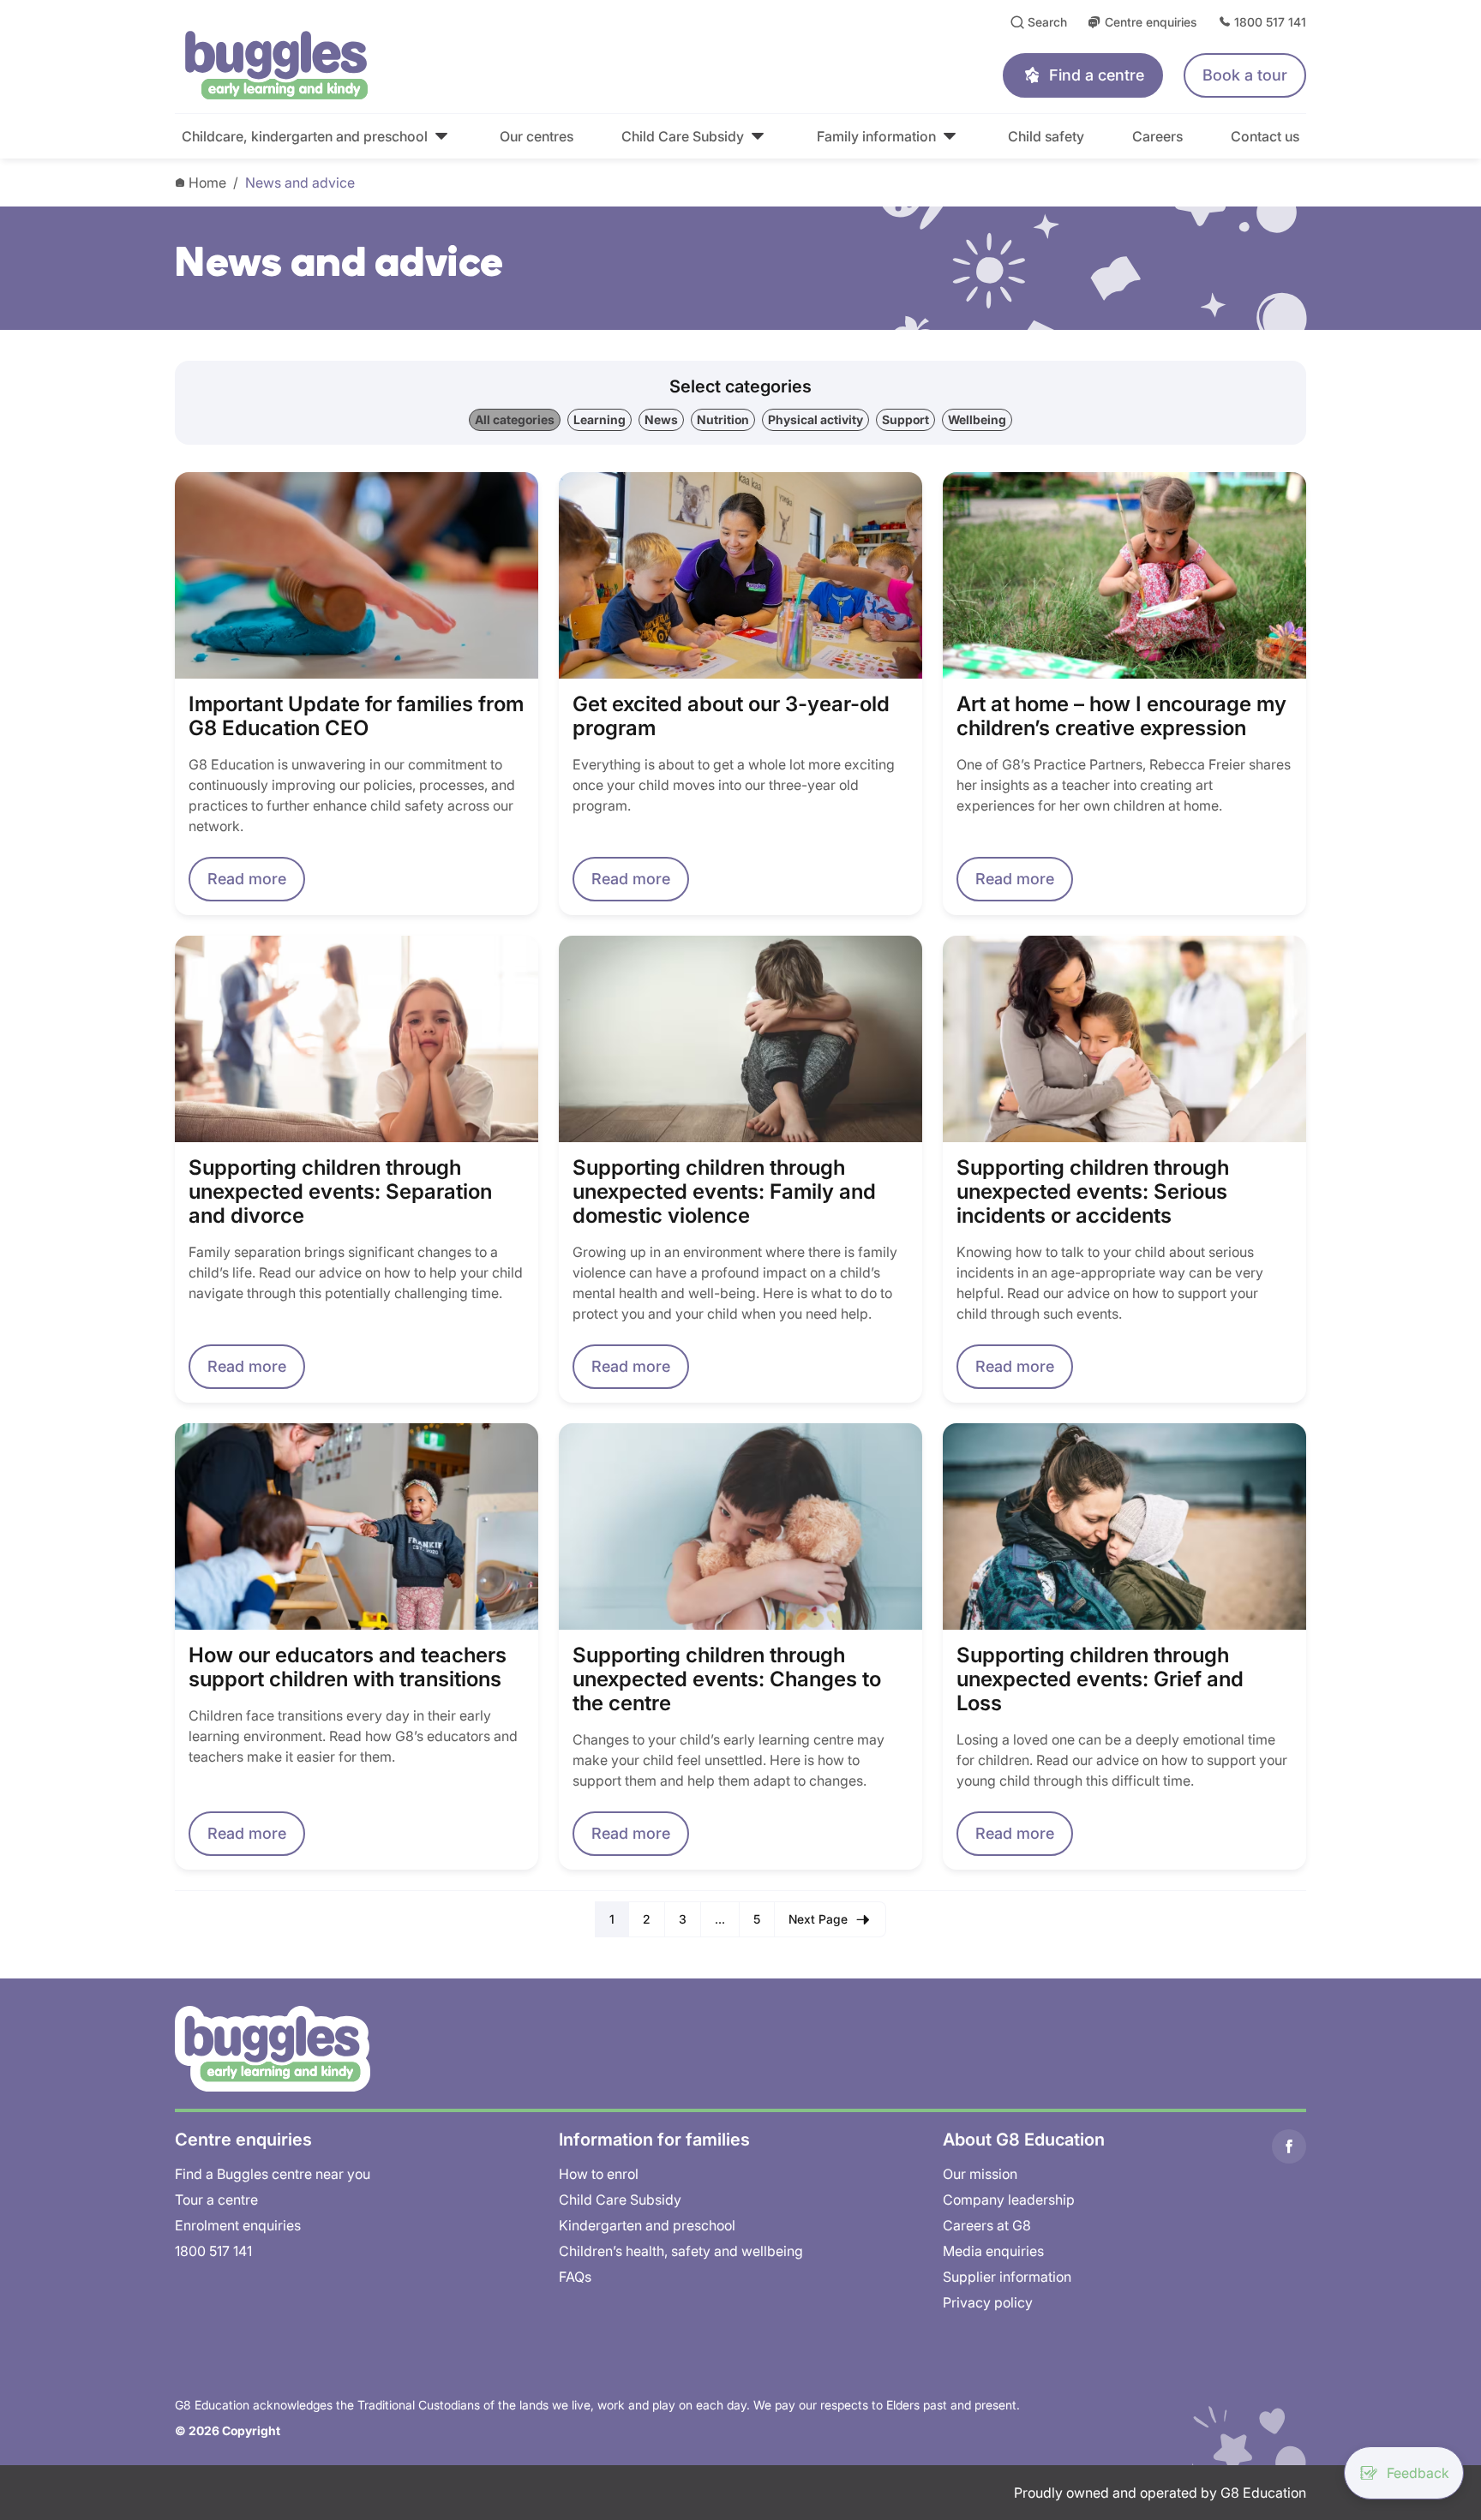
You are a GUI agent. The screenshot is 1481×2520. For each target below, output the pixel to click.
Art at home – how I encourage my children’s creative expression (1121, 716)
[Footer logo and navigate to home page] (273, 2047)
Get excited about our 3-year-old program (731, 716)
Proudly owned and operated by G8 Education (1160, 2493)
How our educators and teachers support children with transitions (348, 1667)
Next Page (818, 1919)
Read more (247, 879)
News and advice (300, 183)
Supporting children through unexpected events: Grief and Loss (1100, 1679)
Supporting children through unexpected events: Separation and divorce (340, 1192)
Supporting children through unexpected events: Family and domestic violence (724, 1192)
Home (207, 183)
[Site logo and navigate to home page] (433, 65)
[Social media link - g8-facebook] (1289, 2146)
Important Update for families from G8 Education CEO (356, 716)
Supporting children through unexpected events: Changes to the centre (727, 1679)
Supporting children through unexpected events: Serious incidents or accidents (1093, 1192)
